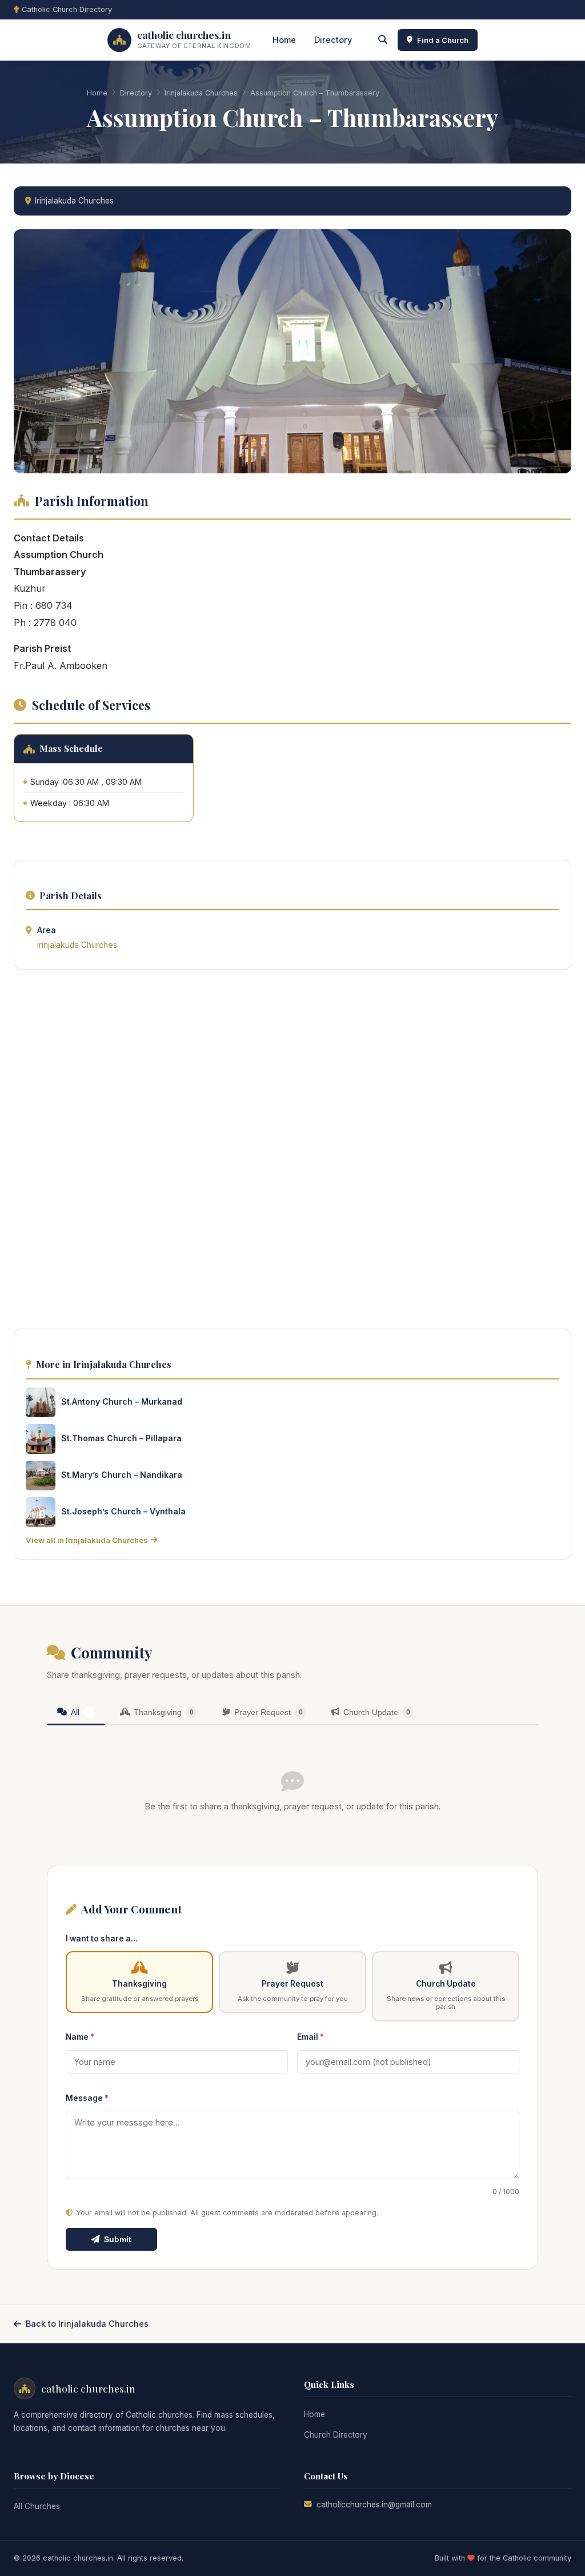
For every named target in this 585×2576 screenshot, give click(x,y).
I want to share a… (102, 1939)
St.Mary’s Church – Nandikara (122, 1475)
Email (310, 2037)
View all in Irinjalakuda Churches (87, 1540)
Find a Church (443, 40)
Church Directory (336, 2435)
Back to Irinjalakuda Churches (87, 2324)
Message (87, 2098)
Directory (333, 40)
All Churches (37, 2506)
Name (80, 2037)
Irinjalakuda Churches (201, 93)
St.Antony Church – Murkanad (122, 1401)
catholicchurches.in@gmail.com (374, 2505)
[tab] (76, 1713)
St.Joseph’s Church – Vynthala (123, 1511)
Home (284, 40)
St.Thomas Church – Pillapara (121, 1438)
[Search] (383, 40)
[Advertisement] (292, 1153)
